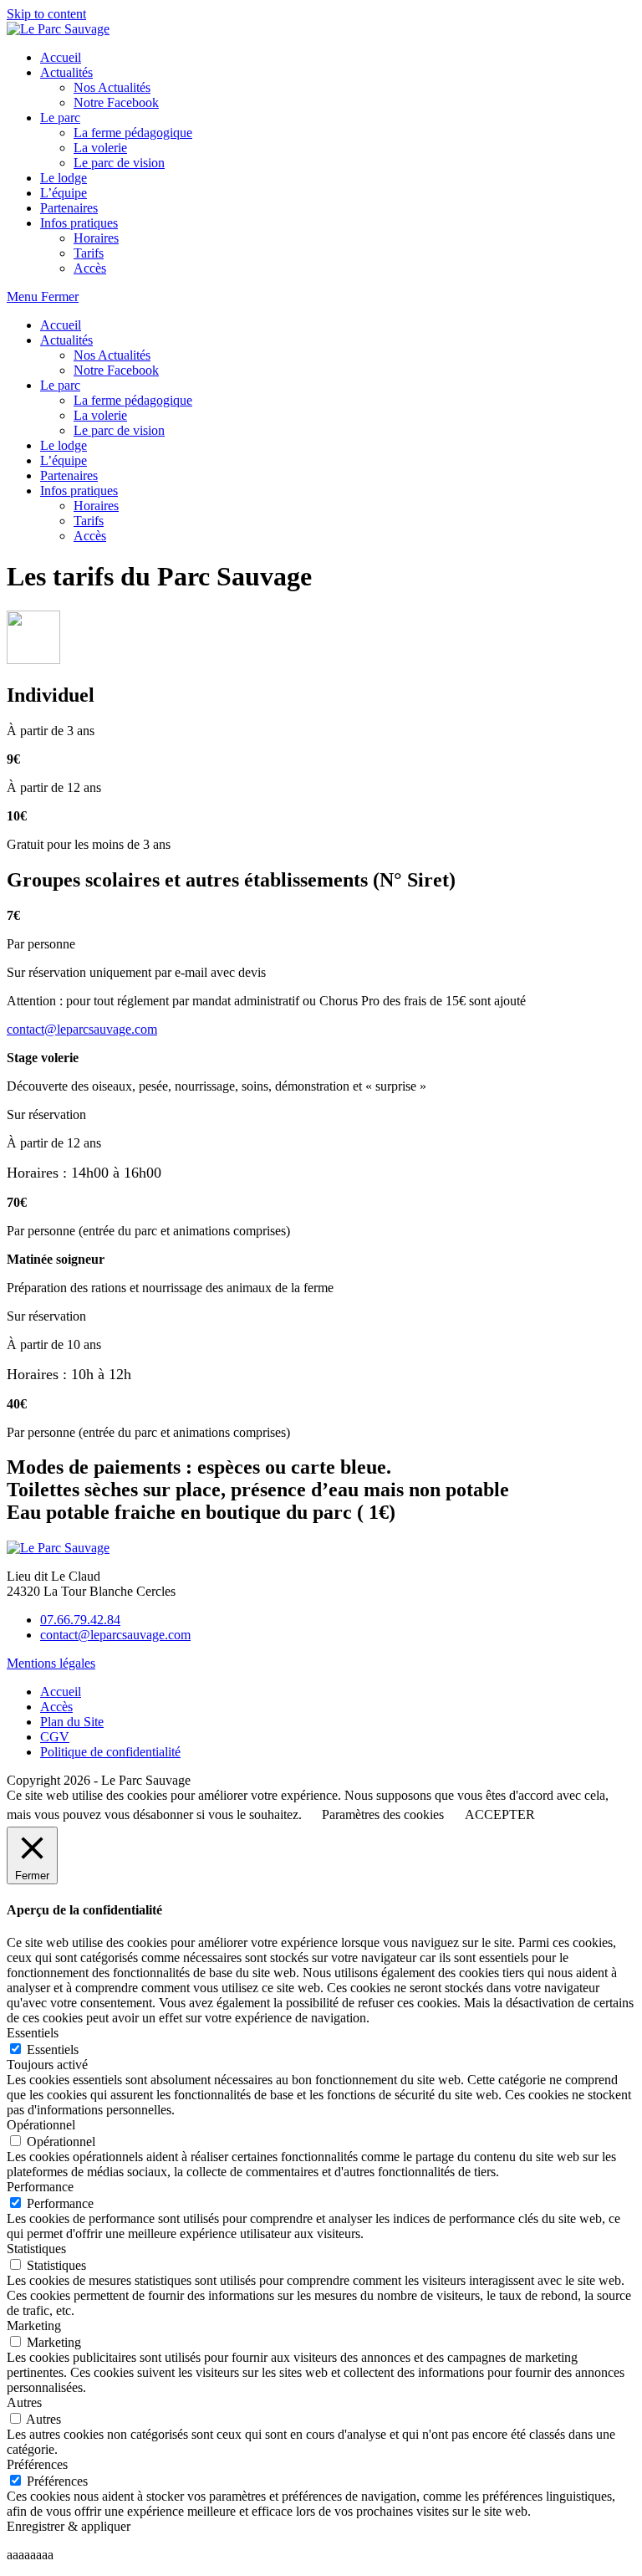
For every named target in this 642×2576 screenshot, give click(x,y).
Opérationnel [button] (41, 2125)
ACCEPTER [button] (500, 1814)
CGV (55, 1737)
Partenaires (69, 475)
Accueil (61, 325)
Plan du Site (72, 1722)
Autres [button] (24, 2402)
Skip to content (46, 14)
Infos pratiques (79, 491)
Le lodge (64, 445)
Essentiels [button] (33, 2033)
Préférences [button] (37, 2464)
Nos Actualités (112, 355)
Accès (90, 536)
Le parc (60, 385)
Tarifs (89, 521)
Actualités (66, 340)
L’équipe (64, 460)
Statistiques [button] (36, 2249)
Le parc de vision (119, 430)
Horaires (96, 506)
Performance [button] (40, 2187)
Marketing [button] (34, 2326)
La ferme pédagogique (133, 400)
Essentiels (53, 2050)
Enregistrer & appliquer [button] (69, 2526)
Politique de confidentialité (110, 1752)
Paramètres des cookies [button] (383, 1814)
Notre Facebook (116, 370)
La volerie (100, 415)
